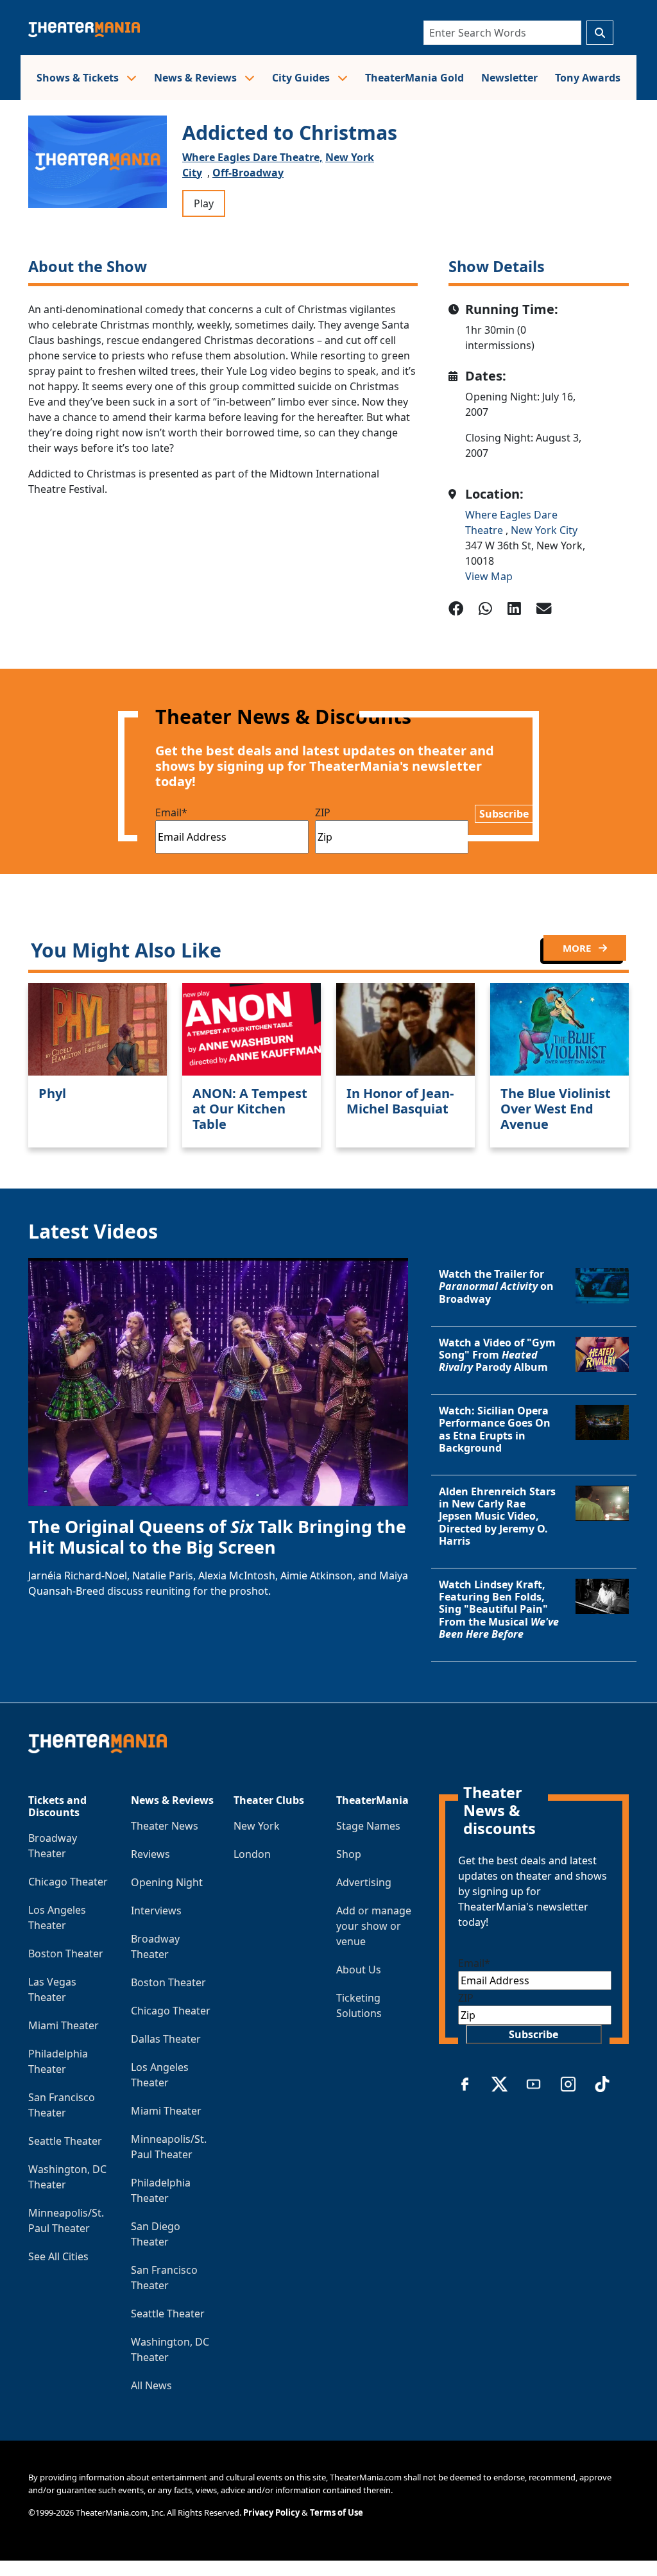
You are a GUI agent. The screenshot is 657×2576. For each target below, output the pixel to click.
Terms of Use (337, 2512)
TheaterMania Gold (414, 78)
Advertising (364, 1882)
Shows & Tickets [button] (79, 78)
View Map (489, 576)
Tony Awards (588, 78)
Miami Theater (64, 2025)
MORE (578, 948)
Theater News (165, 1826)
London (252, 1854)
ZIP (323, 812)
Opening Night (167, 1882)
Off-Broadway (248, 173)
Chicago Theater (68, 1882)
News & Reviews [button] (197, 78)
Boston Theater (66, 1953)
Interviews (156, 1911)
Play (204, 203)
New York (257, 1826)
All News (151, 2385)
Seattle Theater (65, 2141)
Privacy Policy (271, 2512)
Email (171, 812)
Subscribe (504, 814)
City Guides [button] (302, 78)
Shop (349, 1854)
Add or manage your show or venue (374, 1926)
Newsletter (509, 78)
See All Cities (58, 2256)
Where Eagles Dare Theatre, (252, 157)
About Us (359, 1970)
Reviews (150, 1854)
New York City (544, 530)
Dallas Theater (166, 2039)
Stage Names (368, 1826)
